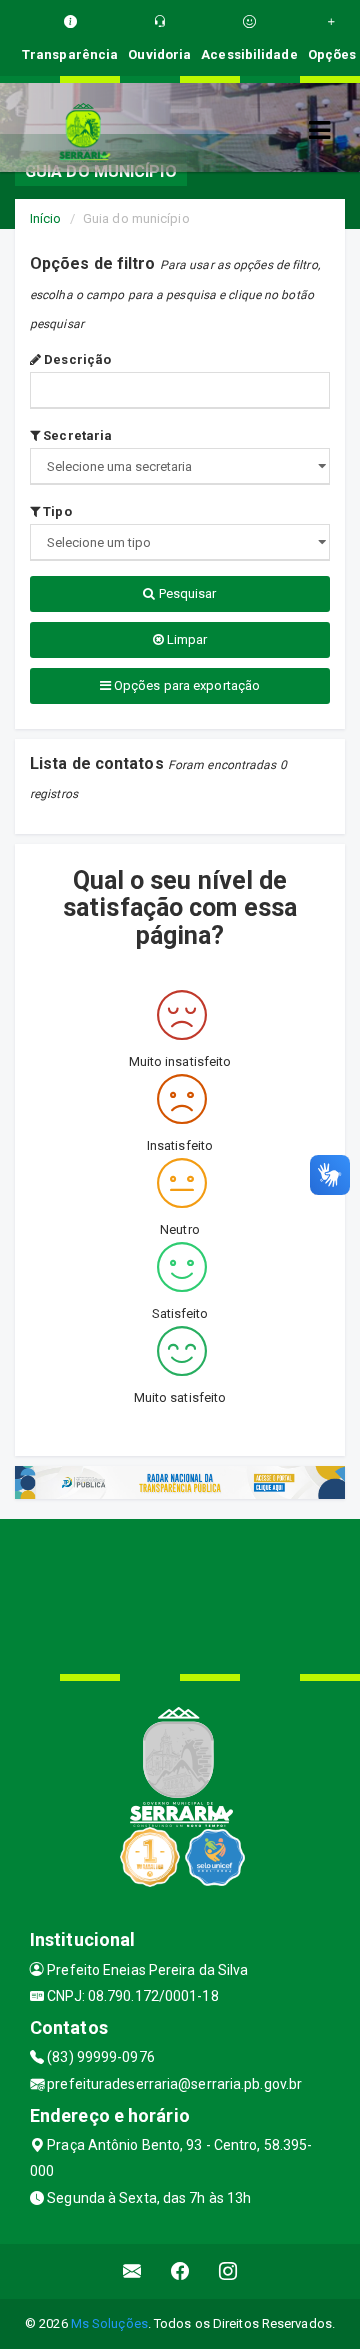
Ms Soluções (109, 2323)
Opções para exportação (185, 685)
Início (46, 218)
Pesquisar (186, 593)
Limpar (186, 639)
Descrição (76, 359)
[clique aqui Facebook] (180, 2271)
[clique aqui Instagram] (228, 2271)
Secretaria (76, 435)
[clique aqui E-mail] (132, 2271)
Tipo (56, 511)
